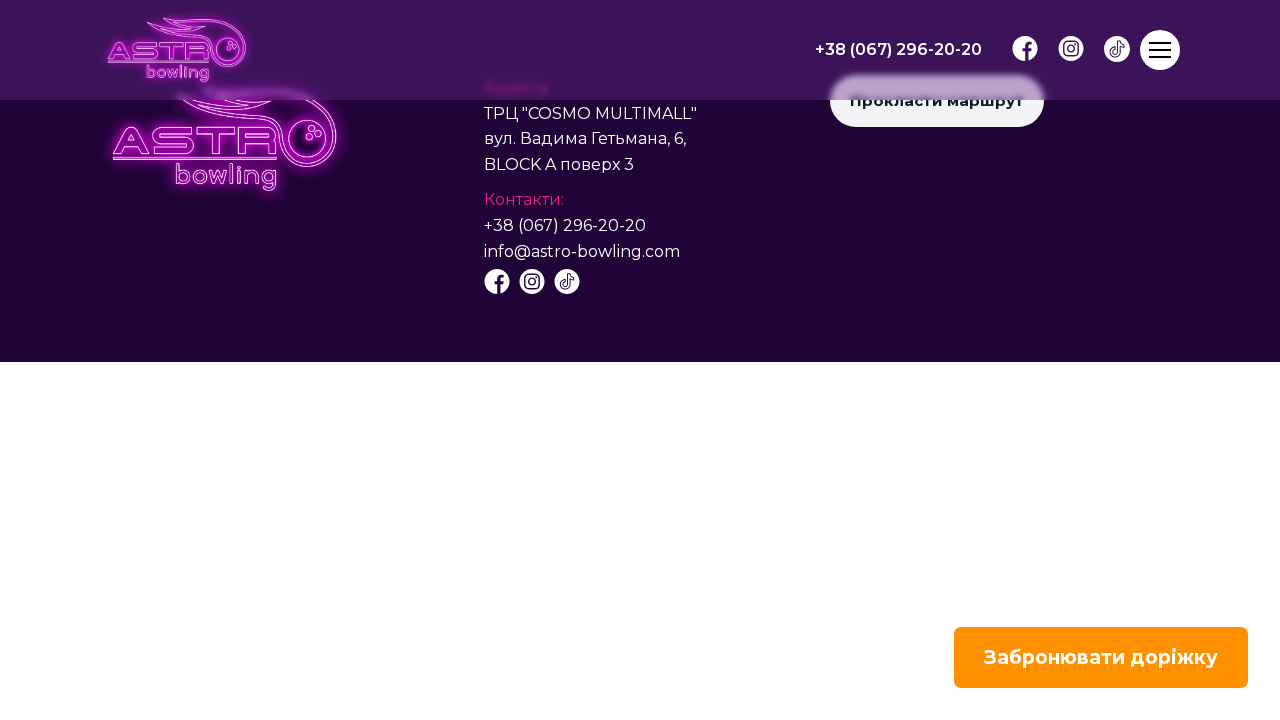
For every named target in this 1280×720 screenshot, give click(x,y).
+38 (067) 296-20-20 (565, 225)
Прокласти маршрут (937, 100)
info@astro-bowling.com (582, 251)
